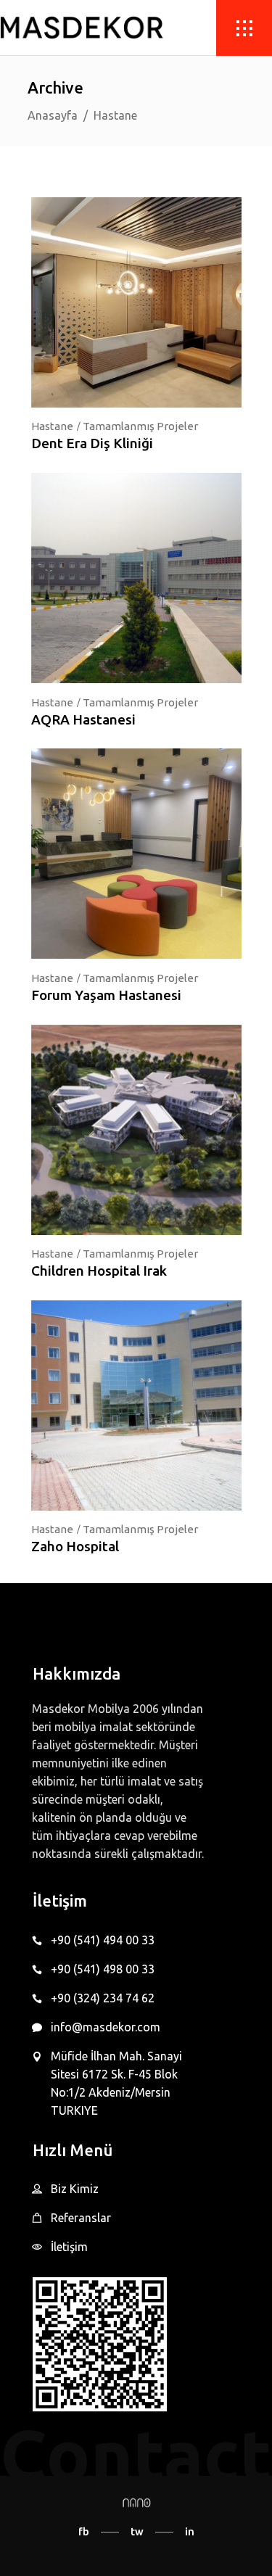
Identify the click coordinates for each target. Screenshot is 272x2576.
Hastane (52, 426)
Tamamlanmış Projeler (140, 426)
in (190, 2531)
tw (137, 2531)
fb (84, 2531)
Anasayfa (53, 115)
